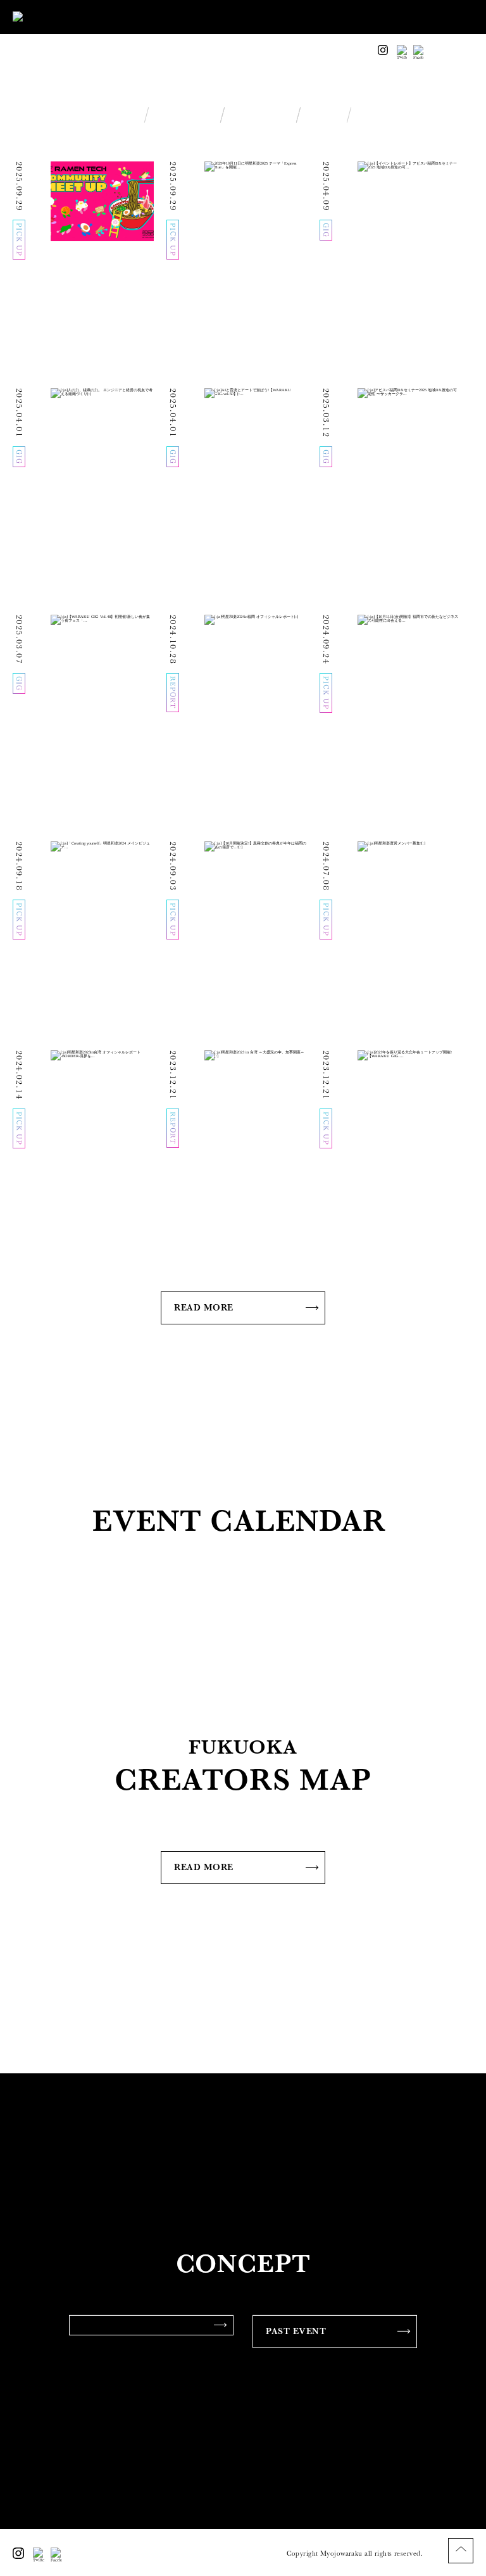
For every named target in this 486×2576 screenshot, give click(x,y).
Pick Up (184, 116)
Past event (296, 2331)
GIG (324, 116)
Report (261, 116)
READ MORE (204, 1307)
